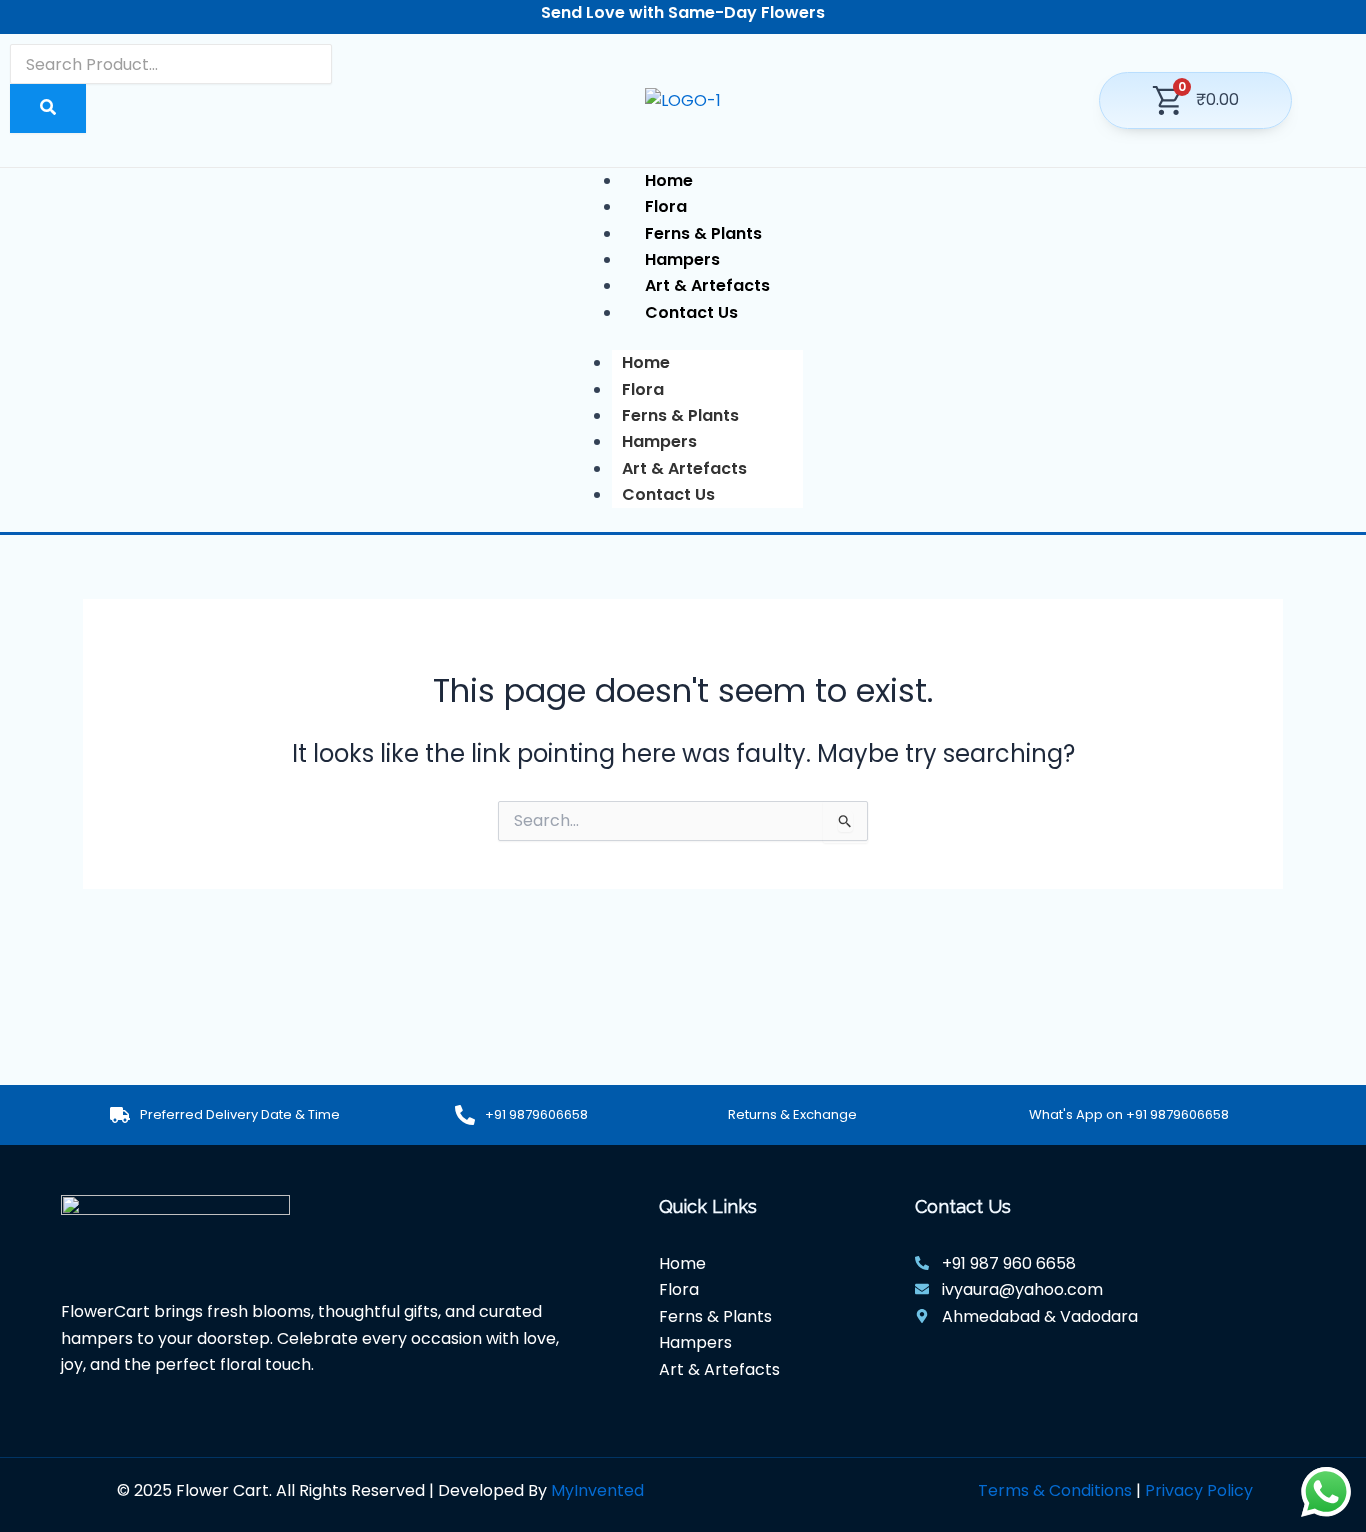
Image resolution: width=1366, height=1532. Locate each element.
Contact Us (668, 494)
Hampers (659, 441)
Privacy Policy (1199, 1490)
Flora (643, 389)
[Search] (48, 108)
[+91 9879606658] (465, 1115)
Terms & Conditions (1055, 1490)
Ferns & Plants (680, 415)
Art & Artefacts (684, 468)
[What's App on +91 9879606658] (1009, 1115)
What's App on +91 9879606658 (1129, 1114)
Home (646, 362)
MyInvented (597, 1490)
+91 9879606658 (536, 1114)
